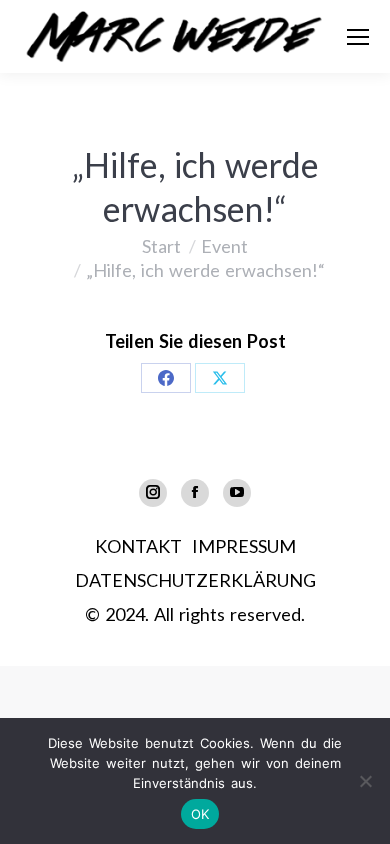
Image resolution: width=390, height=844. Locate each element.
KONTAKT (138, 546)
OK (200, 814)
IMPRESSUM (244, 546)
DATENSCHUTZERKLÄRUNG (195, 580)
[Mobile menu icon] (358, 37)
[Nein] (365, 781)
